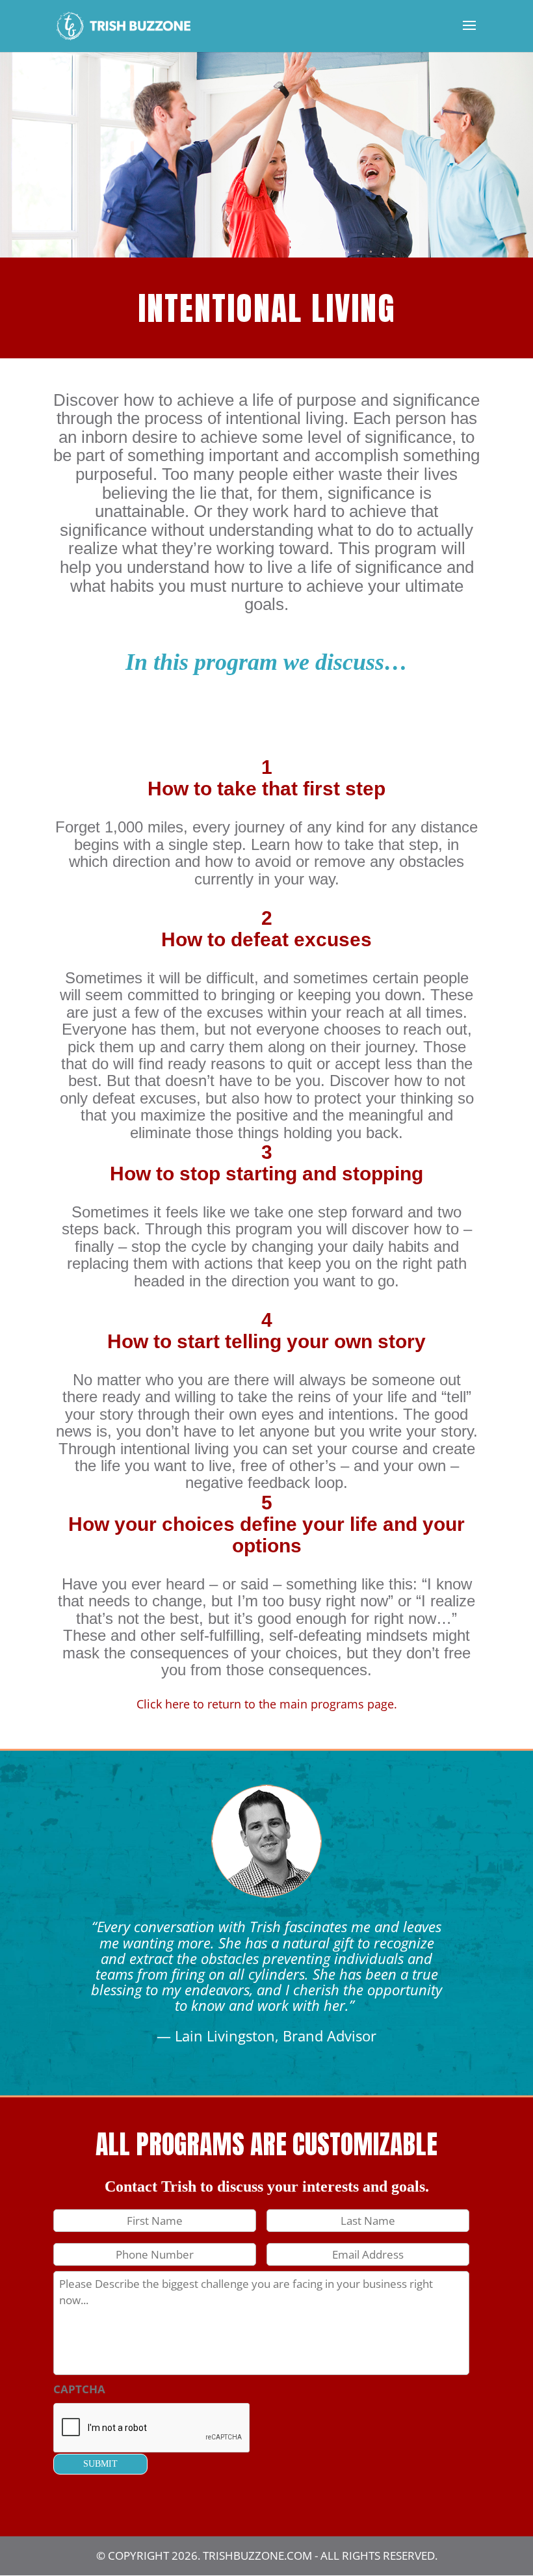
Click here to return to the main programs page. (267, 1704)
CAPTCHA (79, 2389)
